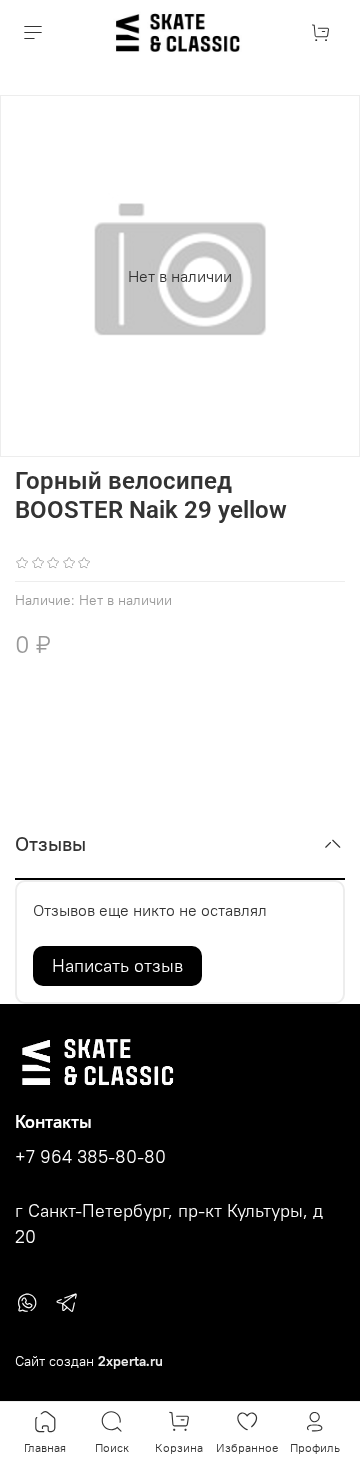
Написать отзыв (117, 965)
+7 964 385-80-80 (90, 1157)
